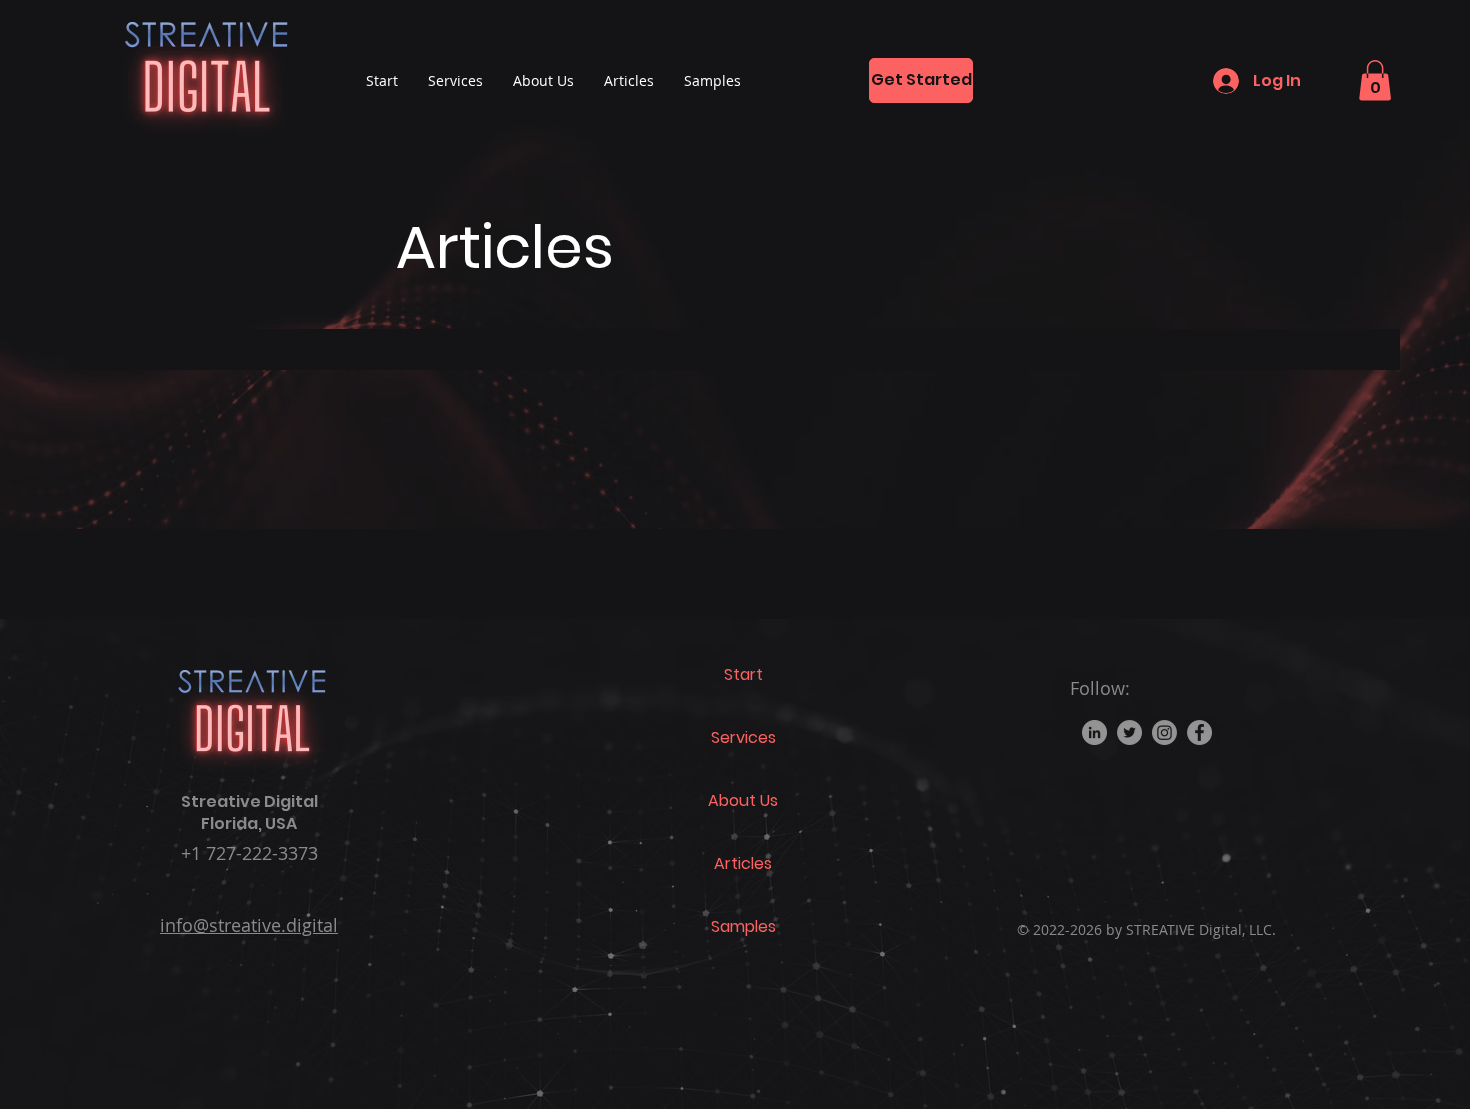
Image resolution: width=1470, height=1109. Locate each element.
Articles (743, 863)
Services (743, 737)
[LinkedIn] (1094, 732)
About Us (743, 800)
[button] (1375, 80)
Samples (743, 926)
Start (743, 674)
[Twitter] (1129, 732)
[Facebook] (1199, 732)
